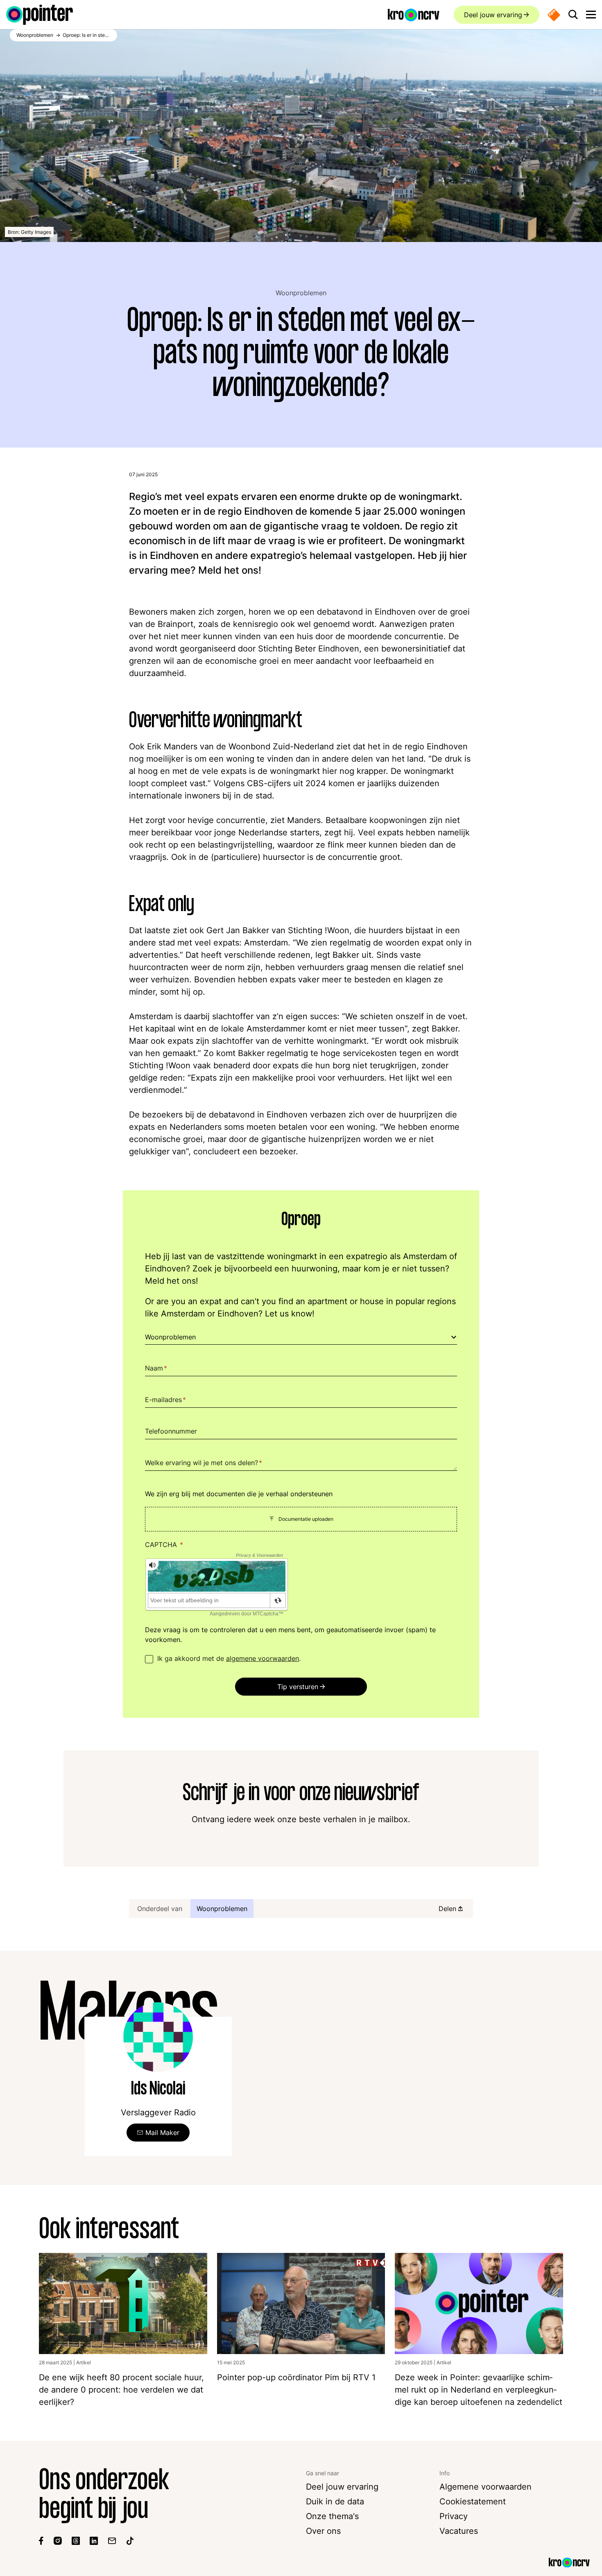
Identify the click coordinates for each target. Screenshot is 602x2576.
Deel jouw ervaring (493, 15)
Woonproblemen (301, 293)
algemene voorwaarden (263, 1658)
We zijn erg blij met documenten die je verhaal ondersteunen (239, 1494)
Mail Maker (162, 2133)
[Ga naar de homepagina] (40, 15)
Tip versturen (298, 1687)
